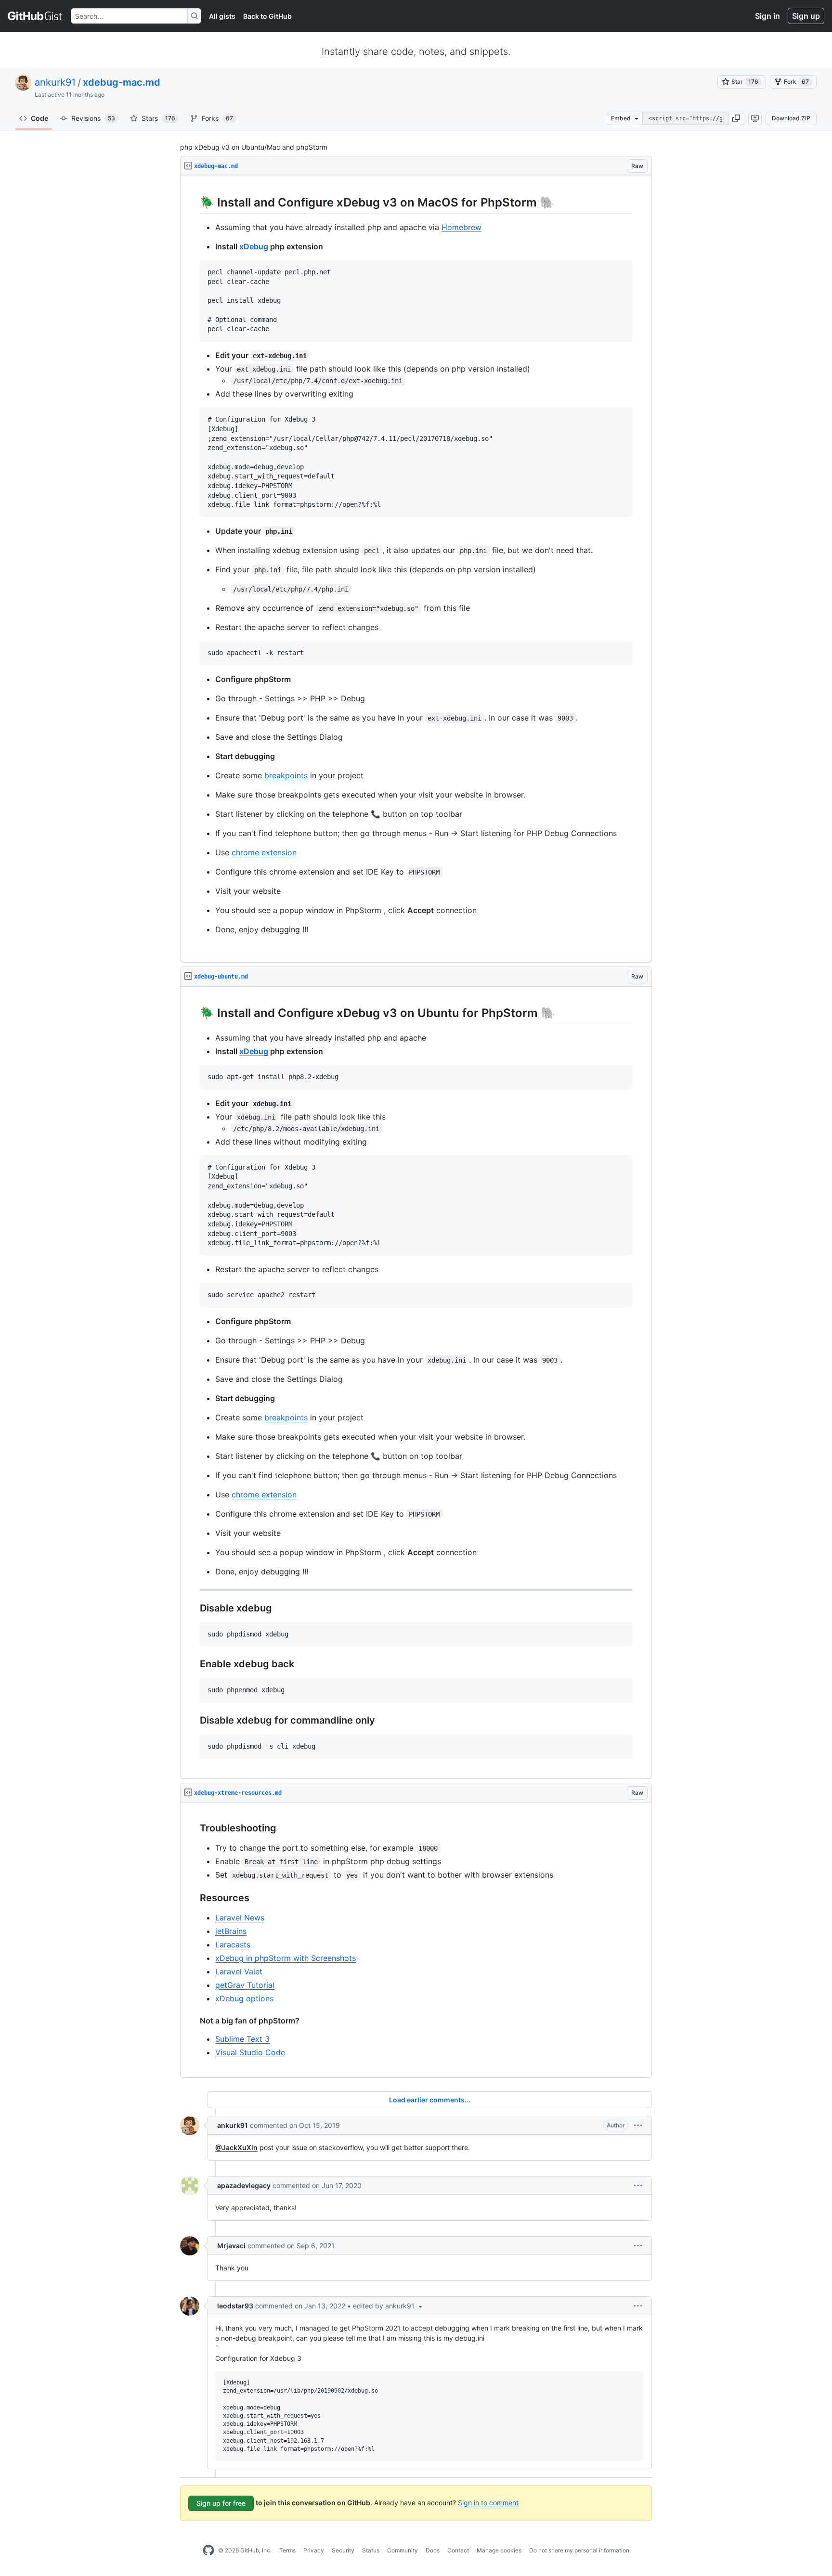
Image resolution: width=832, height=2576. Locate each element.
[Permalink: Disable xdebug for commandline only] (193, 1721)
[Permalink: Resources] (193, 1898)
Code (39, 118)
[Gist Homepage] (35, 16)
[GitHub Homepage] (208, 2550)
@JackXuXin (236, 2147)
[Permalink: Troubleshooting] (193, 1828)
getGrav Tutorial (245, 1985)
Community (403, 2550)
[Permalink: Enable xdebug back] (193, 1664)
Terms (287, 2550)
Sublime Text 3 (242, 2039)
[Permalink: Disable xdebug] (193, 1608)
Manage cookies (499, 2550)
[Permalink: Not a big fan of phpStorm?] (193, 2021)
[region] (416, 569)
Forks (217, 118)
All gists (222, 16)
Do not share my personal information (579, 2550)
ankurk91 (55, 82)
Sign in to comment (488, 2503)
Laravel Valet (239, 1971)
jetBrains (231, 1931)
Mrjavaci (231, 2246)
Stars (158, 118)
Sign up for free (221, 2503)
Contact (458, 2550)
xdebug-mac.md (122, 82)
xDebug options (244, 1998)
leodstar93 (235, 2306)
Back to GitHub (267, 16)
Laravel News (240, 1918)
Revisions (93, 118)
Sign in (767, 16)
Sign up (806, 16)
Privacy (314, 2550)
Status (371, 2550)
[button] (736, 118)
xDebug (254, 246)
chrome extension (264, 852)
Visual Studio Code (250, 2052)
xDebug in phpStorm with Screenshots (286, 1958)
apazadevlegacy (244, 2185)
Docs (433, 2550)
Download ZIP (791, 118)
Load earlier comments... (430, 2100)
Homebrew (461, 227)
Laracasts (233, 1945)
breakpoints (286, 775)
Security (343, 2550)
